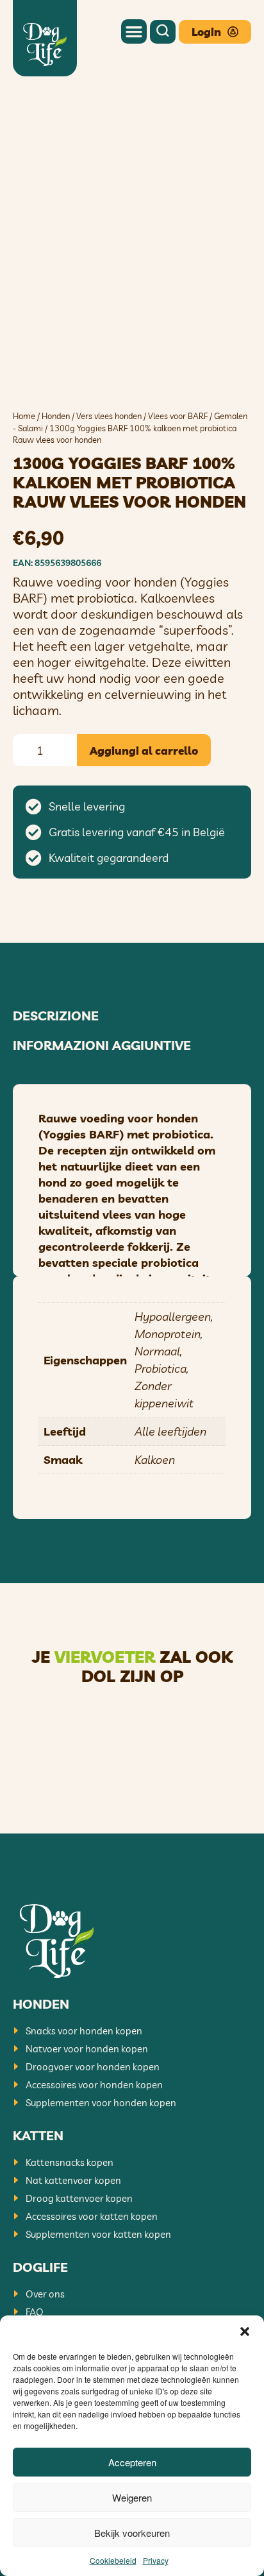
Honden (56, 416)
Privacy (156, 2560)
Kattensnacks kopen (70, 2162)
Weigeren (132, 2497)
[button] (245, 2331)
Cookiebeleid (113, 2560)
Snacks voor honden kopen (84, 2031)
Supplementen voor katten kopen (98, 2234)
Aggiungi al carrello (144, 751)
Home (24, 416)
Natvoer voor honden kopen (87, 2049)
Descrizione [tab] (56, 1016)
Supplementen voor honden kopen (101, 2103)
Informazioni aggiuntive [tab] (102, 1045)
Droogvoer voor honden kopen (93, 2067)
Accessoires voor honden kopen (94, 2085)
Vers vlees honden (109, 416)
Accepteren (132, 2462)
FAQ (35, 2312)
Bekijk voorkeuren (132, 2533)
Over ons (45, 2294)
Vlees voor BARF (178, 416)
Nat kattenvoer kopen (73, 2180)
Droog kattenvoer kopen (79, 2198)
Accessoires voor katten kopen (92, 2216)
